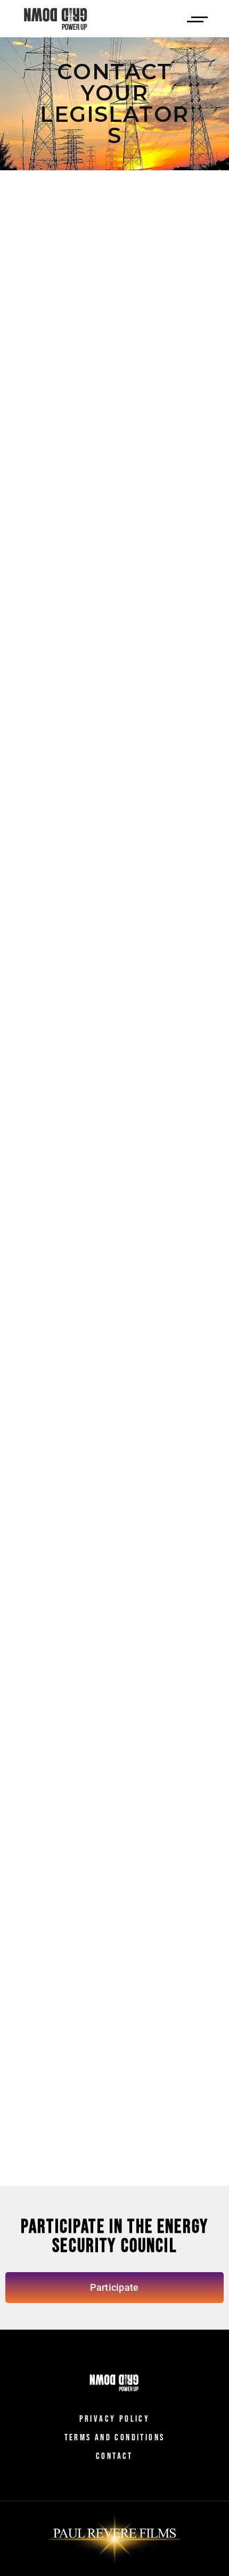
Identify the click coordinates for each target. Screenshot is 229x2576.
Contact (114, 2456)
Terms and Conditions (115, 2438)
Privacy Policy (115, 2419)
